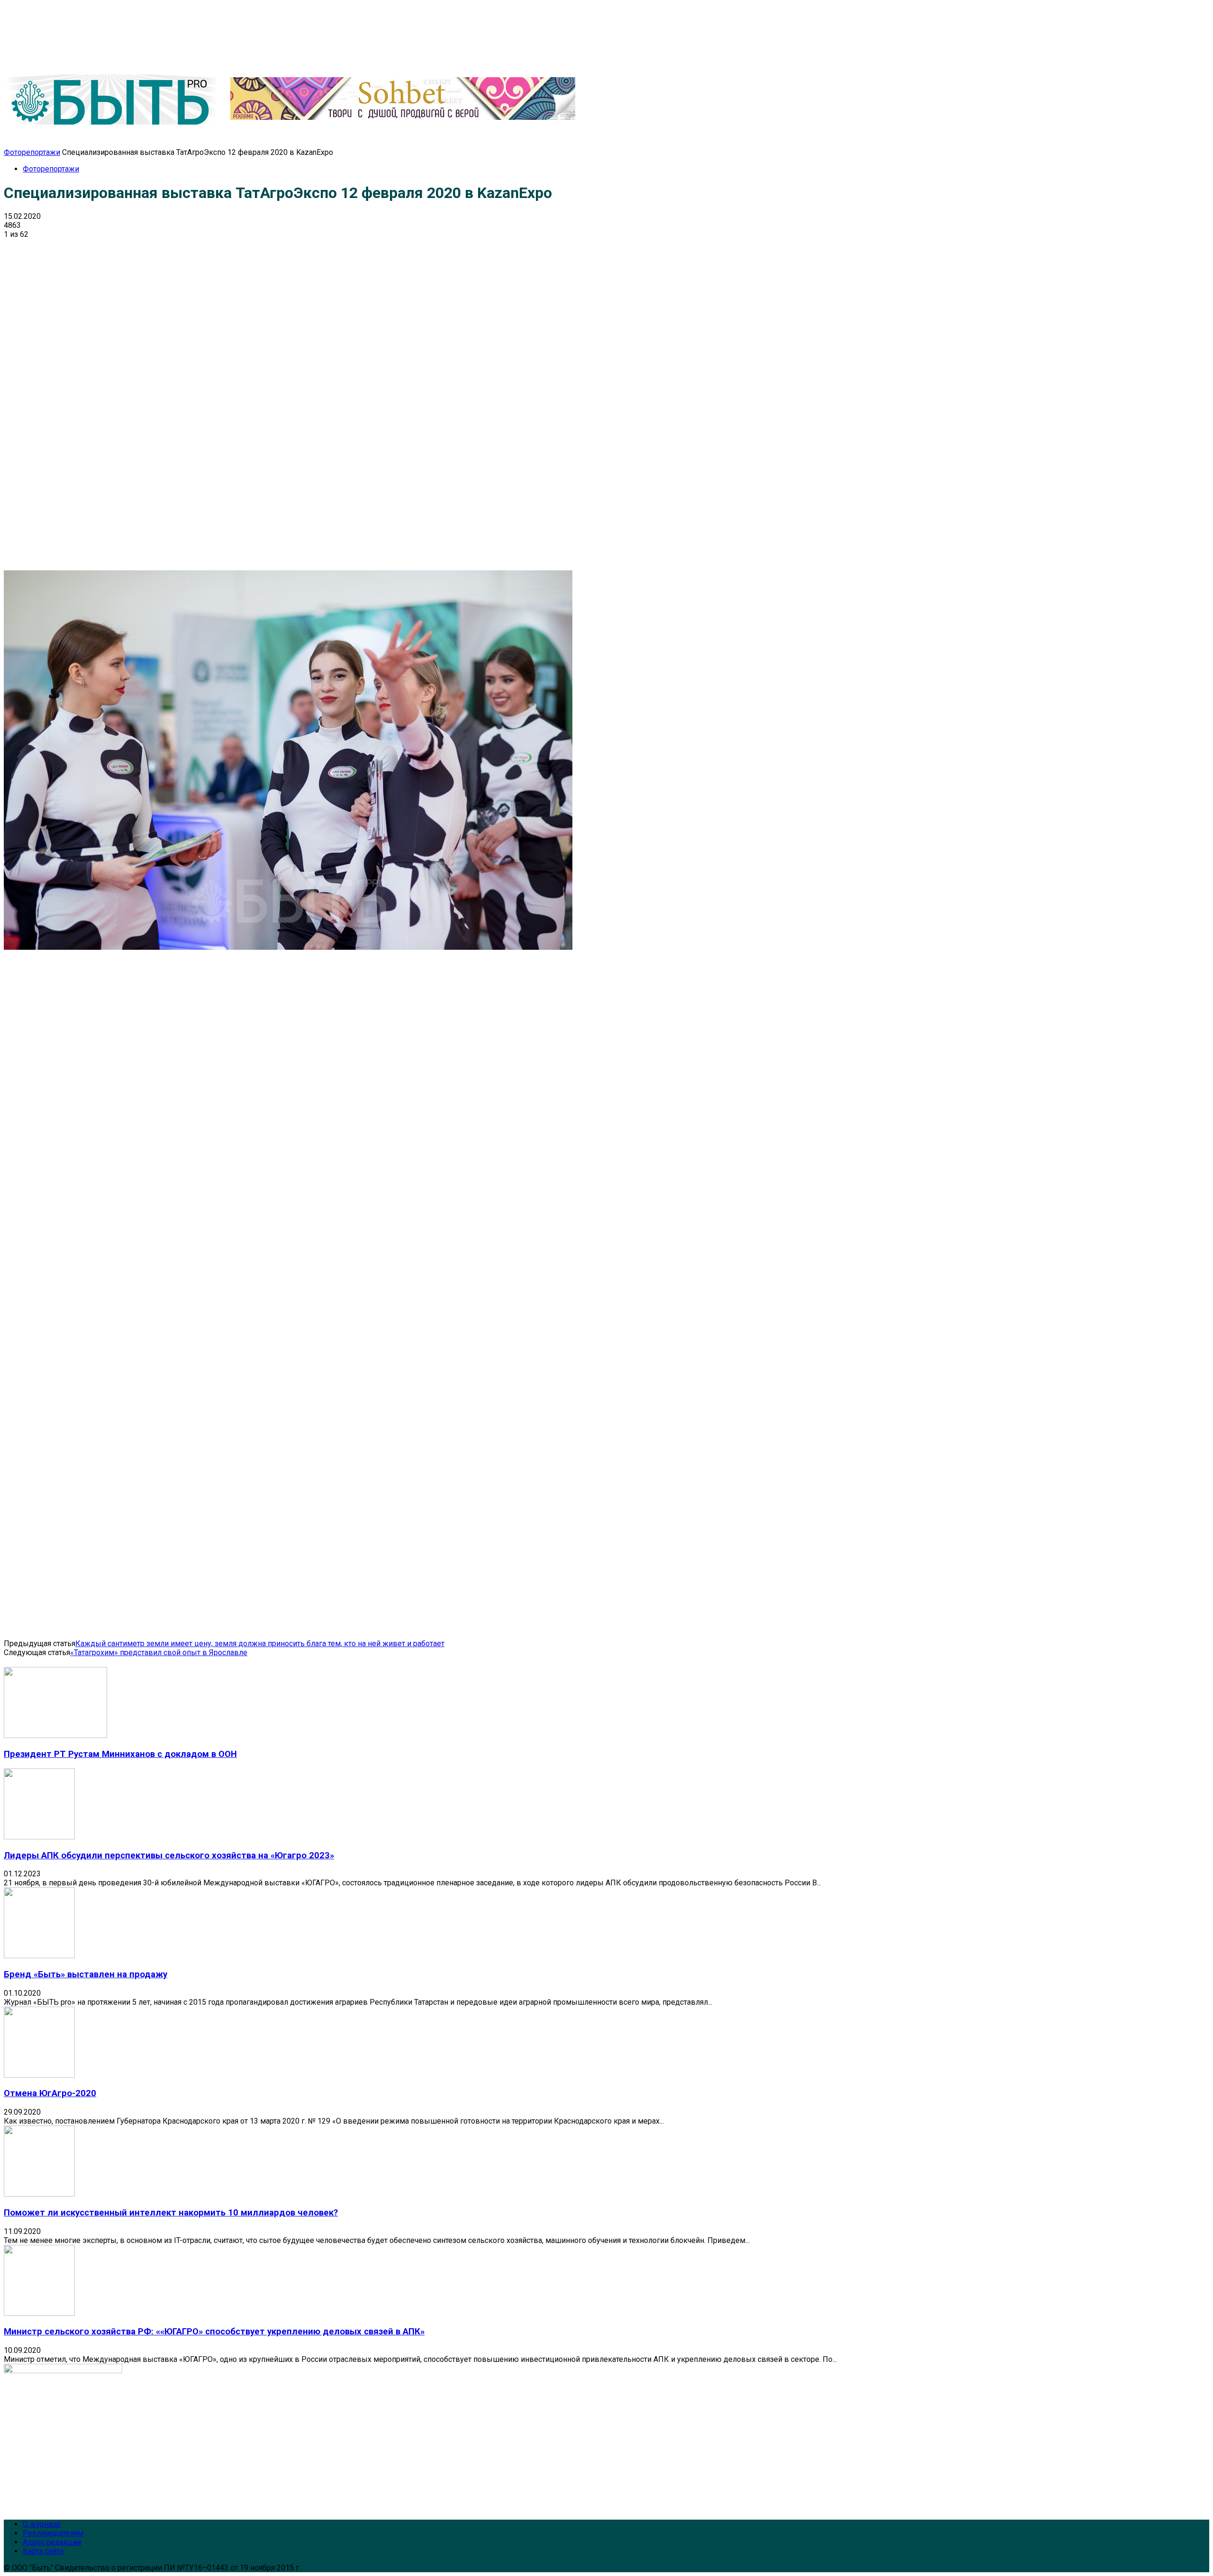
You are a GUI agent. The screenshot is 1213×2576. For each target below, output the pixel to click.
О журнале (42, 2524)
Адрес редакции (52, 2542)
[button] (1188, 136)
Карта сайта (43, 2551)
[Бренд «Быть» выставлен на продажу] (39, 1956)
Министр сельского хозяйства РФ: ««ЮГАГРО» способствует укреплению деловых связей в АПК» (214, 2332)
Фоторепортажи (32, 152)
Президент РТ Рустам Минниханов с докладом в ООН (120, 1754)
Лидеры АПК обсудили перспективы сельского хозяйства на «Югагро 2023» (169, 1855)
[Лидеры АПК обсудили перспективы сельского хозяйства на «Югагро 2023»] (39, 1837)
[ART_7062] (288, 947)
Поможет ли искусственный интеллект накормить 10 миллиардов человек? (171, 2213)
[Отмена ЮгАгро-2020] (39, 2075)
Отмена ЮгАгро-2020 (50, 2093)
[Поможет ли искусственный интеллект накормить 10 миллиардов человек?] (39, 2194)
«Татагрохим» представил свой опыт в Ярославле (159, 1653)
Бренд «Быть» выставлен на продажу (86, 1974)
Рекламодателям (53, 2533)
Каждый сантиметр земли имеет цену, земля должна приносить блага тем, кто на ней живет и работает (260, 1644)
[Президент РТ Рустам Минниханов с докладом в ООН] (55, 1735)
